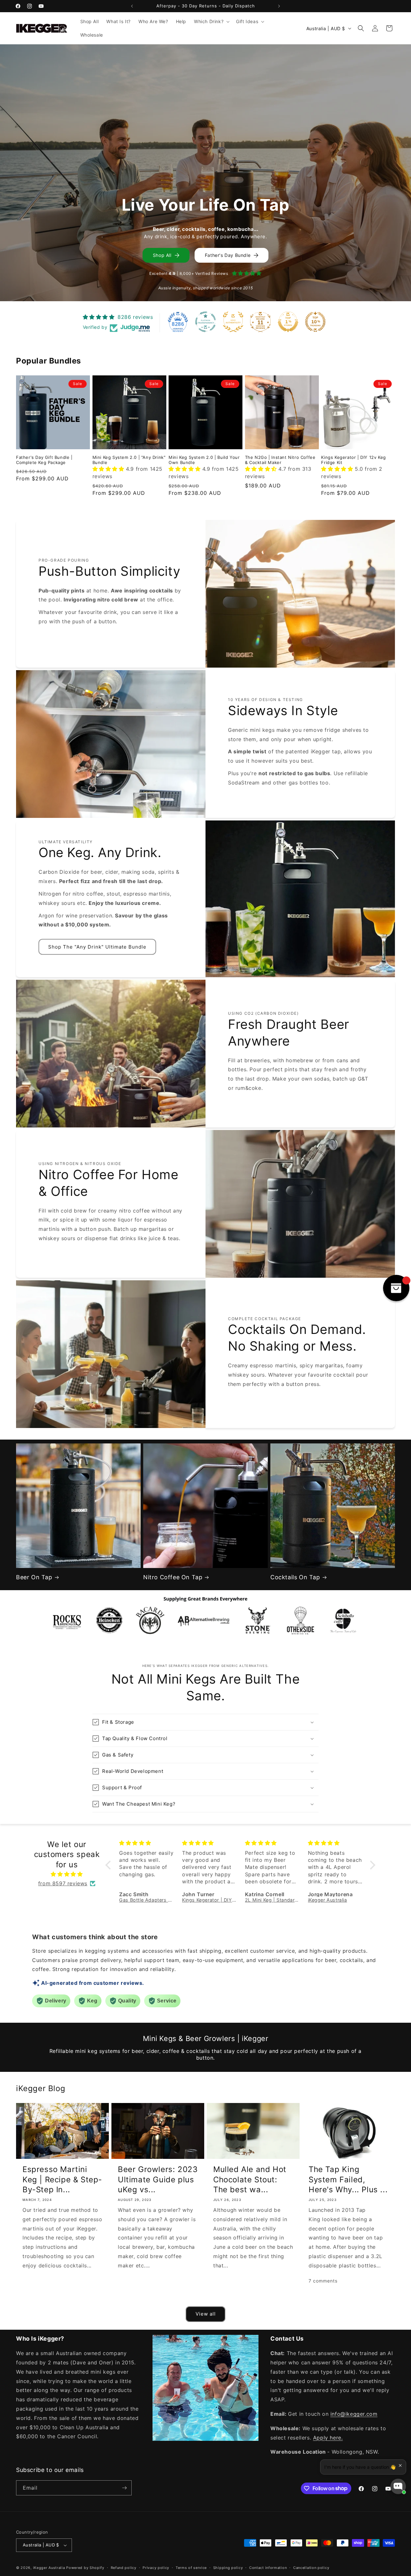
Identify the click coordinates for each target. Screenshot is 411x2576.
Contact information (268, 2568)
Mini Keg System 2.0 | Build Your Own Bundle (204, 460)
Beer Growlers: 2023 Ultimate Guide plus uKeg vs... (158, 2179)
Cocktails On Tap (295, 1577)
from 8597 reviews (63, 1883)
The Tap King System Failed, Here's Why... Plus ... (348, 2179)
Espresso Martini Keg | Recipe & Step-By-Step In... (62, 2179)
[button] (211, 22)
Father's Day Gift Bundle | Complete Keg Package (44, 460)
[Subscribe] (124, 2488)
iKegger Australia (49, 2568)
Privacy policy (156, 2568)
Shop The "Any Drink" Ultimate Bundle (97, 947)
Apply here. (328, 2438)
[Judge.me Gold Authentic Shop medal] (233, 322)
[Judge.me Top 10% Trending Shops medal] (315, 322)
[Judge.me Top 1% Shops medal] (288, 322)
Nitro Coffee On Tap (173, 1577)
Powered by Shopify (85, 2568)
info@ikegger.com (354, 2414)
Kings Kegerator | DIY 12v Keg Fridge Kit (353, 460)
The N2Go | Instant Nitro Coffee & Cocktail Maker (280, 460)
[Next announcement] (279, 6)
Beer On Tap (34, 1577)
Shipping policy (228, 2568)
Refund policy (124, 2568)
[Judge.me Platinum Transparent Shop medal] (205, 322)
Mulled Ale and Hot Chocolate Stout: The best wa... (250, 2179)
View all (206, 2314)
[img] (67, 1874)
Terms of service (191, 2568)
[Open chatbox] (398, 2486)
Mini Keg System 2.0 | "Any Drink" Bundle (129, 460)
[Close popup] (400, 2465)
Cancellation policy (311, 2568)
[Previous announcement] (132, 6)
